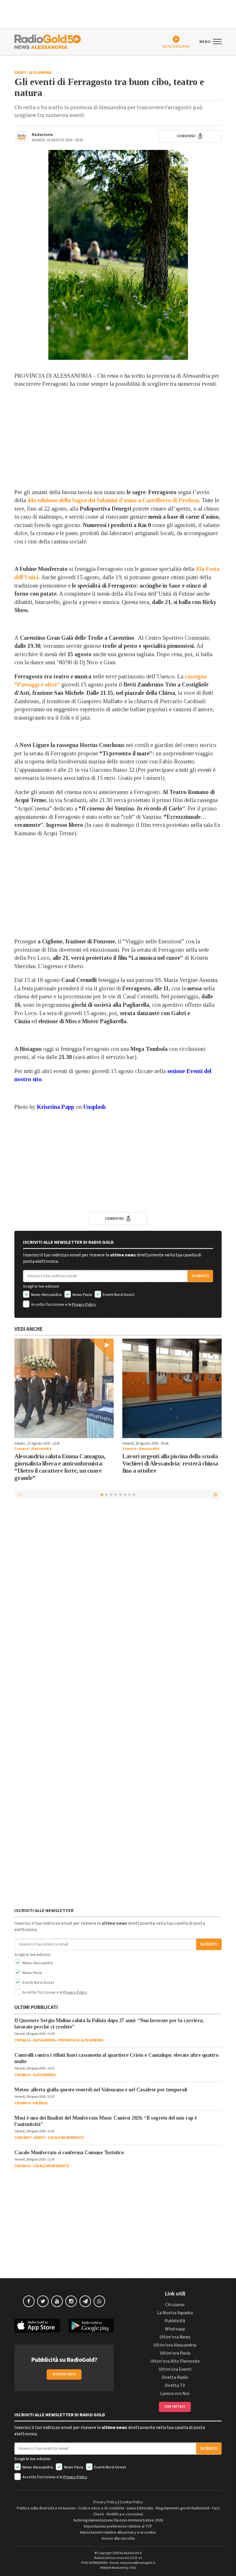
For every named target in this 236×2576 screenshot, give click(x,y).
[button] (216, 1494)
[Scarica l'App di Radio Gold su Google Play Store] (91, 2326)
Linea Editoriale (140, 2508)
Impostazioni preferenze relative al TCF (118, 2526)
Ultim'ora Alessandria (175, 2345)
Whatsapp (175, 2329)
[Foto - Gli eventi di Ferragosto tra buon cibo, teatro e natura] (118, 255)
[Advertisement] (118, 439)
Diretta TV (175, 2385)
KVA (133, 2568)
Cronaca (21, 1449)
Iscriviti (200, 1276)
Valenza (40, 2103)
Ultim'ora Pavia (175, 2353)
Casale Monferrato (66, 2138)
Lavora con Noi (175, 2394)
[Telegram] (85, 2301)
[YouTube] (57, 2301)
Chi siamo (175, 2305)
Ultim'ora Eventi (175, 2369)
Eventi (20, 73)
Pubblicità (175, 2321)
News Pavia (82, 1295)
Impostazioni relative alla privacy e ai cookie (118, 2532)
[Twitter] (43, 2301)
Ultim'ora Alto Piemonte (175, 2361)
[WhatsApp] (99, 2301)
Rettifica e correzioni (125, 2514)
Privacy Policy (84, 1305)
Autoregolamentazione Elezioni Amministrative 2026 (118, 2520)
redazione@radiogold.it (138, 2563)
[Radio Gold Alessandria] (48, 41)
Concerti (23, 2138)
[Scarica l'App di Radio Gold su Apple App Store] (37, 2326)
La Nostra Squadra (175, 2313)
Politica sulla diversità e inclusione (46, 2508)
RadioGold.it (133, 2553)
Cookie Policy (131, 2502)
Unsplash (95, 1107)
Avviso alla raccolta (118, 2539)
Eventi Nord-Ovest (118, 1295)
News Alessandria (46, 1295)
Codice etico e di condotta (101, 2508)
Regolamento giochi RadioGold (183, 2508)
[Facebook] (29, 2301)
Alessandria (40, 73)
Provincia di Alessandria (80, 2040)
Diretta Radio (175, 2377)
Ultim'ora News (175, 2337)
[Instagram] (71, 2301)
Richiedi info (64, 2374)
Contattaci (175, 2407)
